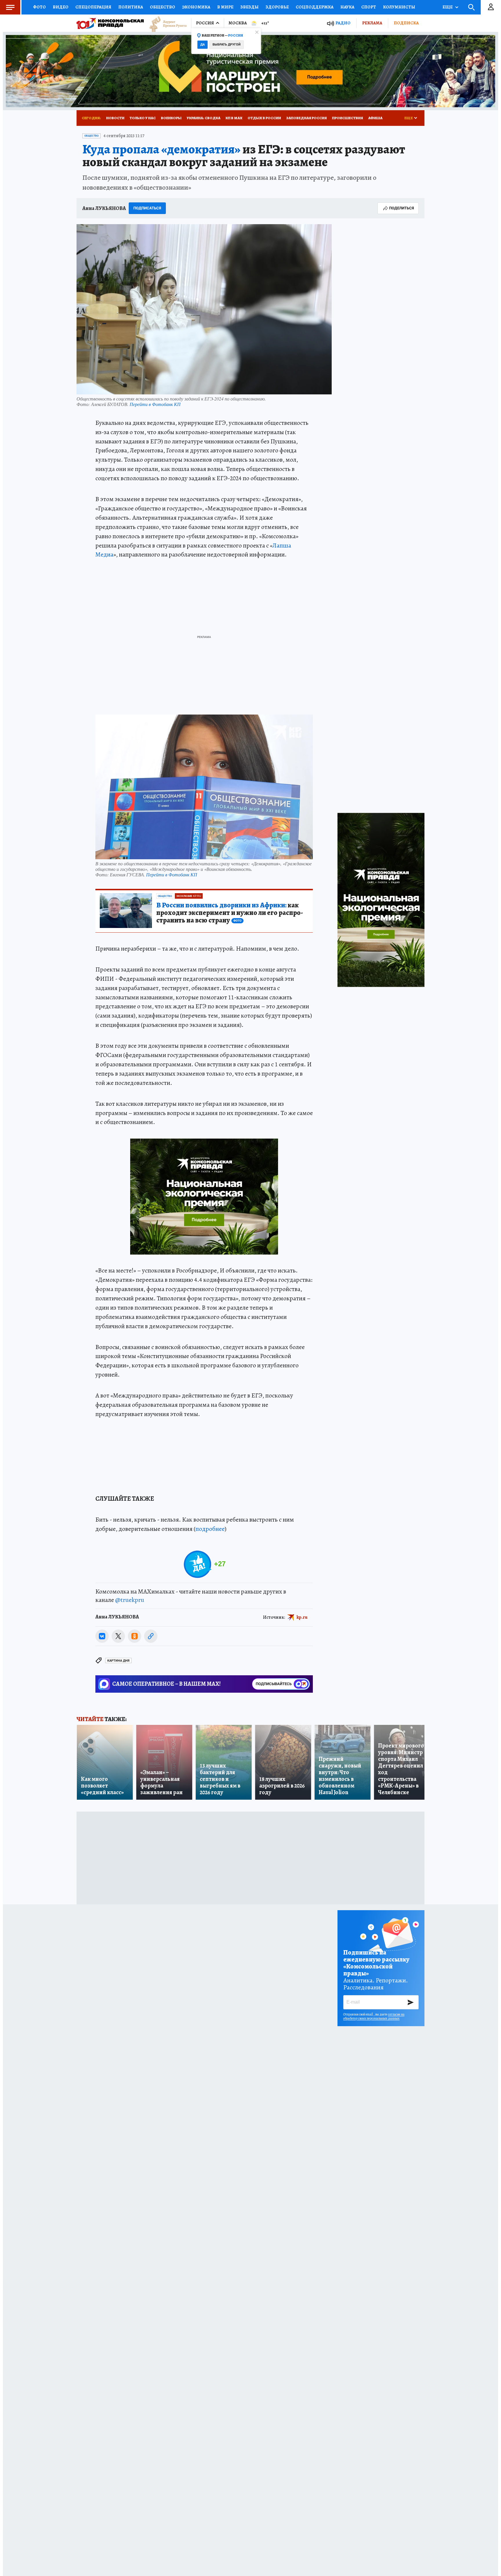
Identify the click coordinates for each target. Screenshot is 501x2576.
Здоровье (277, 7)
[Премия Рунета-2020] (165, 23)
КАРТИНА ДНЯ (118, 1661)
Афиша (375, 118)
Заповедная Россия (306, 118)
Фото (39, 7)
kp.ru (302, 1617)
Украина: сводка (204, 118)
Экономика (196, 7)
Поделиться (402, 208)
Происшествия (347, 118)
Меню (10, 7)
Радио (343, 23)
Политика (131, 7)
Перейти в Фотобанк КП (155, 404)
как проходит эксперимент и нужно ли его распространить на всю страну (230, 913)
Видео (61, 7)
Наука (347, 7)
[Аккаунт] (491, 7)
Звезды (249, 7)
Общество (163, 7)
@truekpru (130, 1600)
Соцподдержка (315, 7)
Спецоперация (93, 7)
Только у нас (143, 118)
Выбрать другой (227, 45)
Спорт (369, 7)
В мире (225, 7)
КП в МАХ (234, 118)
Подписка (406, 23)
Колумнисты (399, 7)
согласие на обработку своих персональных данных (374, 2016)
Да (203, 45)
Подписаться (147, 208)
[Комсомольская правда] (110, 23)
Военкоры (171, 118)
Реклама (372, 23)
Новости (115, 118)
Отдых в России (264, 118)
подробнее (210, 1529)
